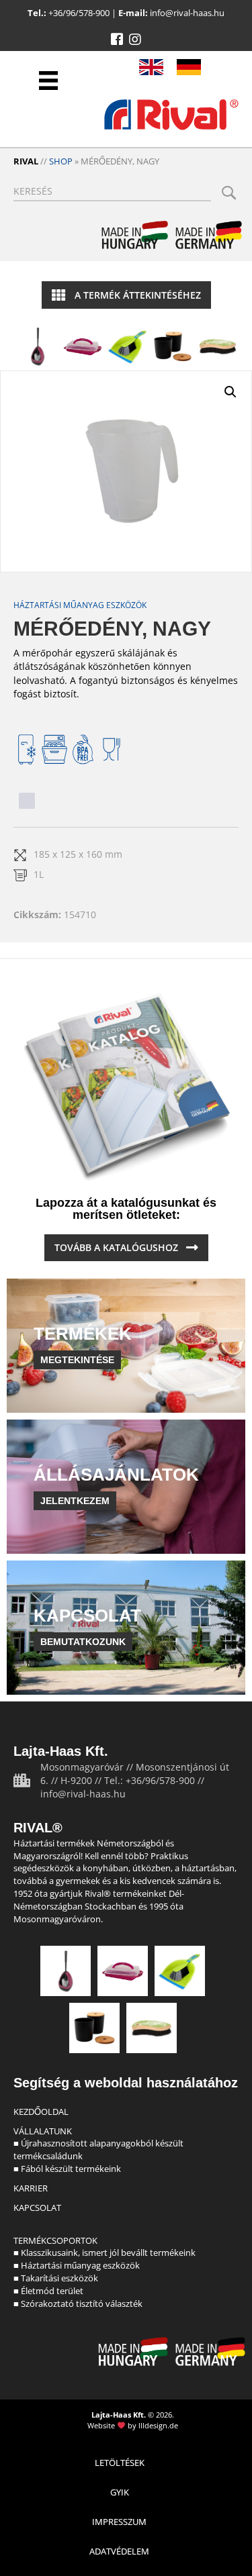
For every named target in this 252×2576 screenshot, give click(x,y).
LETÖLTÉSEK (120, 2463)
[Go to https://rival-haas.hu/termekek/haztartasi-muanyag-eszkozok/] (83, 346)
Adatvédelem (119, 2551)
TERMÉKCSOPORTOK (55, 2240)
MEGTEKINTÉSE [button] (77, 1360)
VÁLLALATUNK (43, 2131)
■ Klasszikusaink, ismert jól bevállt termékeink (104, 2252)
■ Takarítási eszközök (56, 2278)
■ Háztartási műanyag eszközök (77, 2265)
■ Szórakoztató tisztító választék (78, 2303)
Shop (61, 161)
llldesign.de (158, 2425)
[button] (117, 40)
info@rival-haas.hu (187, 13)
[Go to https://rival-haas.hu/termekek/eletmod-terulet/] (173, 346)
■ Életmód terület (48, 2291)
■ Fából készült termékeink (67, 2169)
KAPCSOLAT (37, 2208)
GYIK (120, 2492)
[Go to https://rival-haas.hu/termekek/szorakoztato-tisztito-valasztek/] (218, 346)
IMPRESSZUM (119, 2522)
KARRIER (31, 2188)
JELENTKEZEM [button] (75, 1501)
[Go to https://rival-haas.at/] (189, 67)
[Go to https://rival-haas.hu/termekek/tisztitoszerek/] (128, 346)
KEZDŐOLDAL (41, 2112)
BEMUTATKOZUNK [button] (83, 1642)
